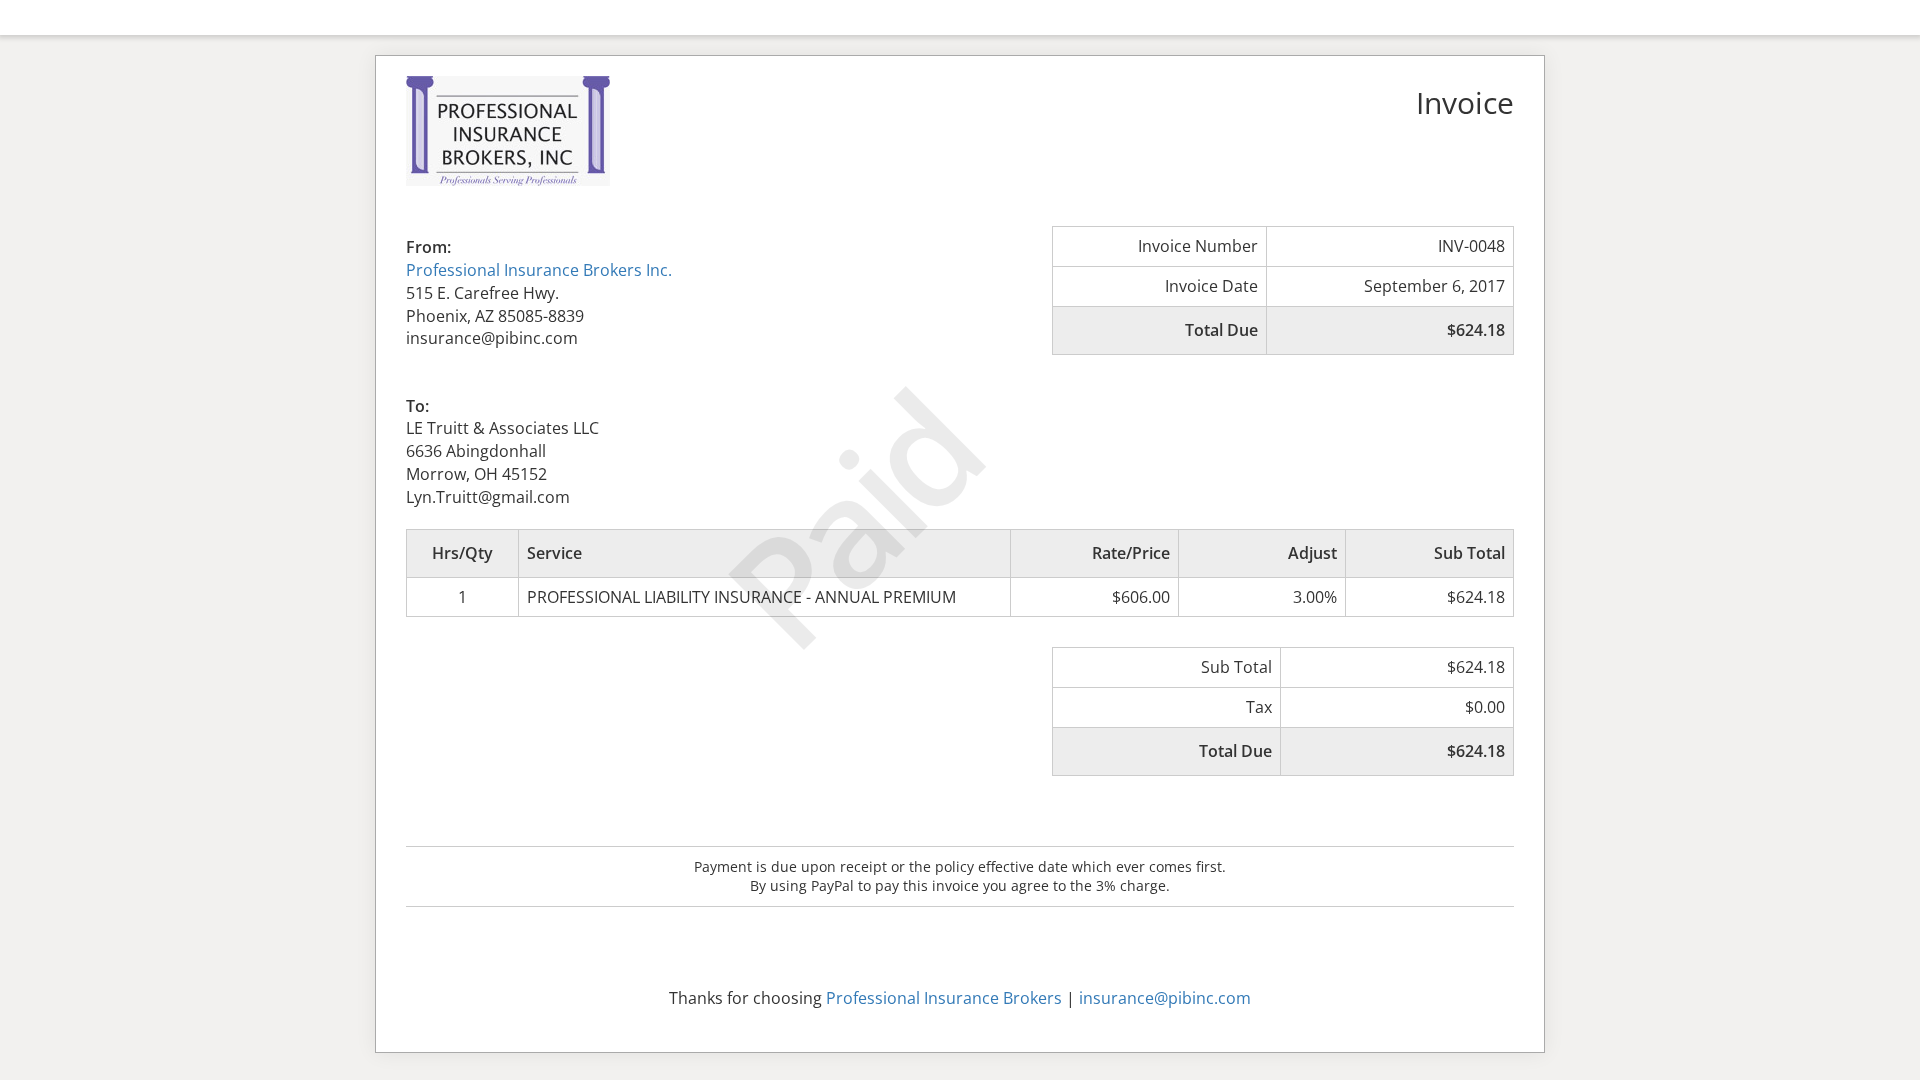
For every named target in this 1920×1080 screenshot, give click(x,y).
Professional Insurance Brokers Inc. (539, 270)
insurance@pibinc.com (1165, 998)
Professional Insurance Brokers (944, 998)
